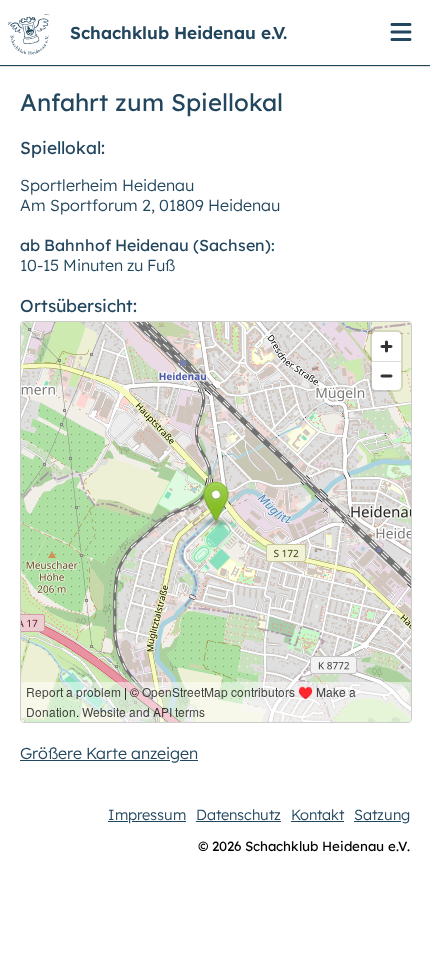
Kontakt (317, 815)
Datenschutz (238, 815)
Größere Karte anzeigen (109, 753)
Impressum (147, 815)
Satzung (382, 815)
